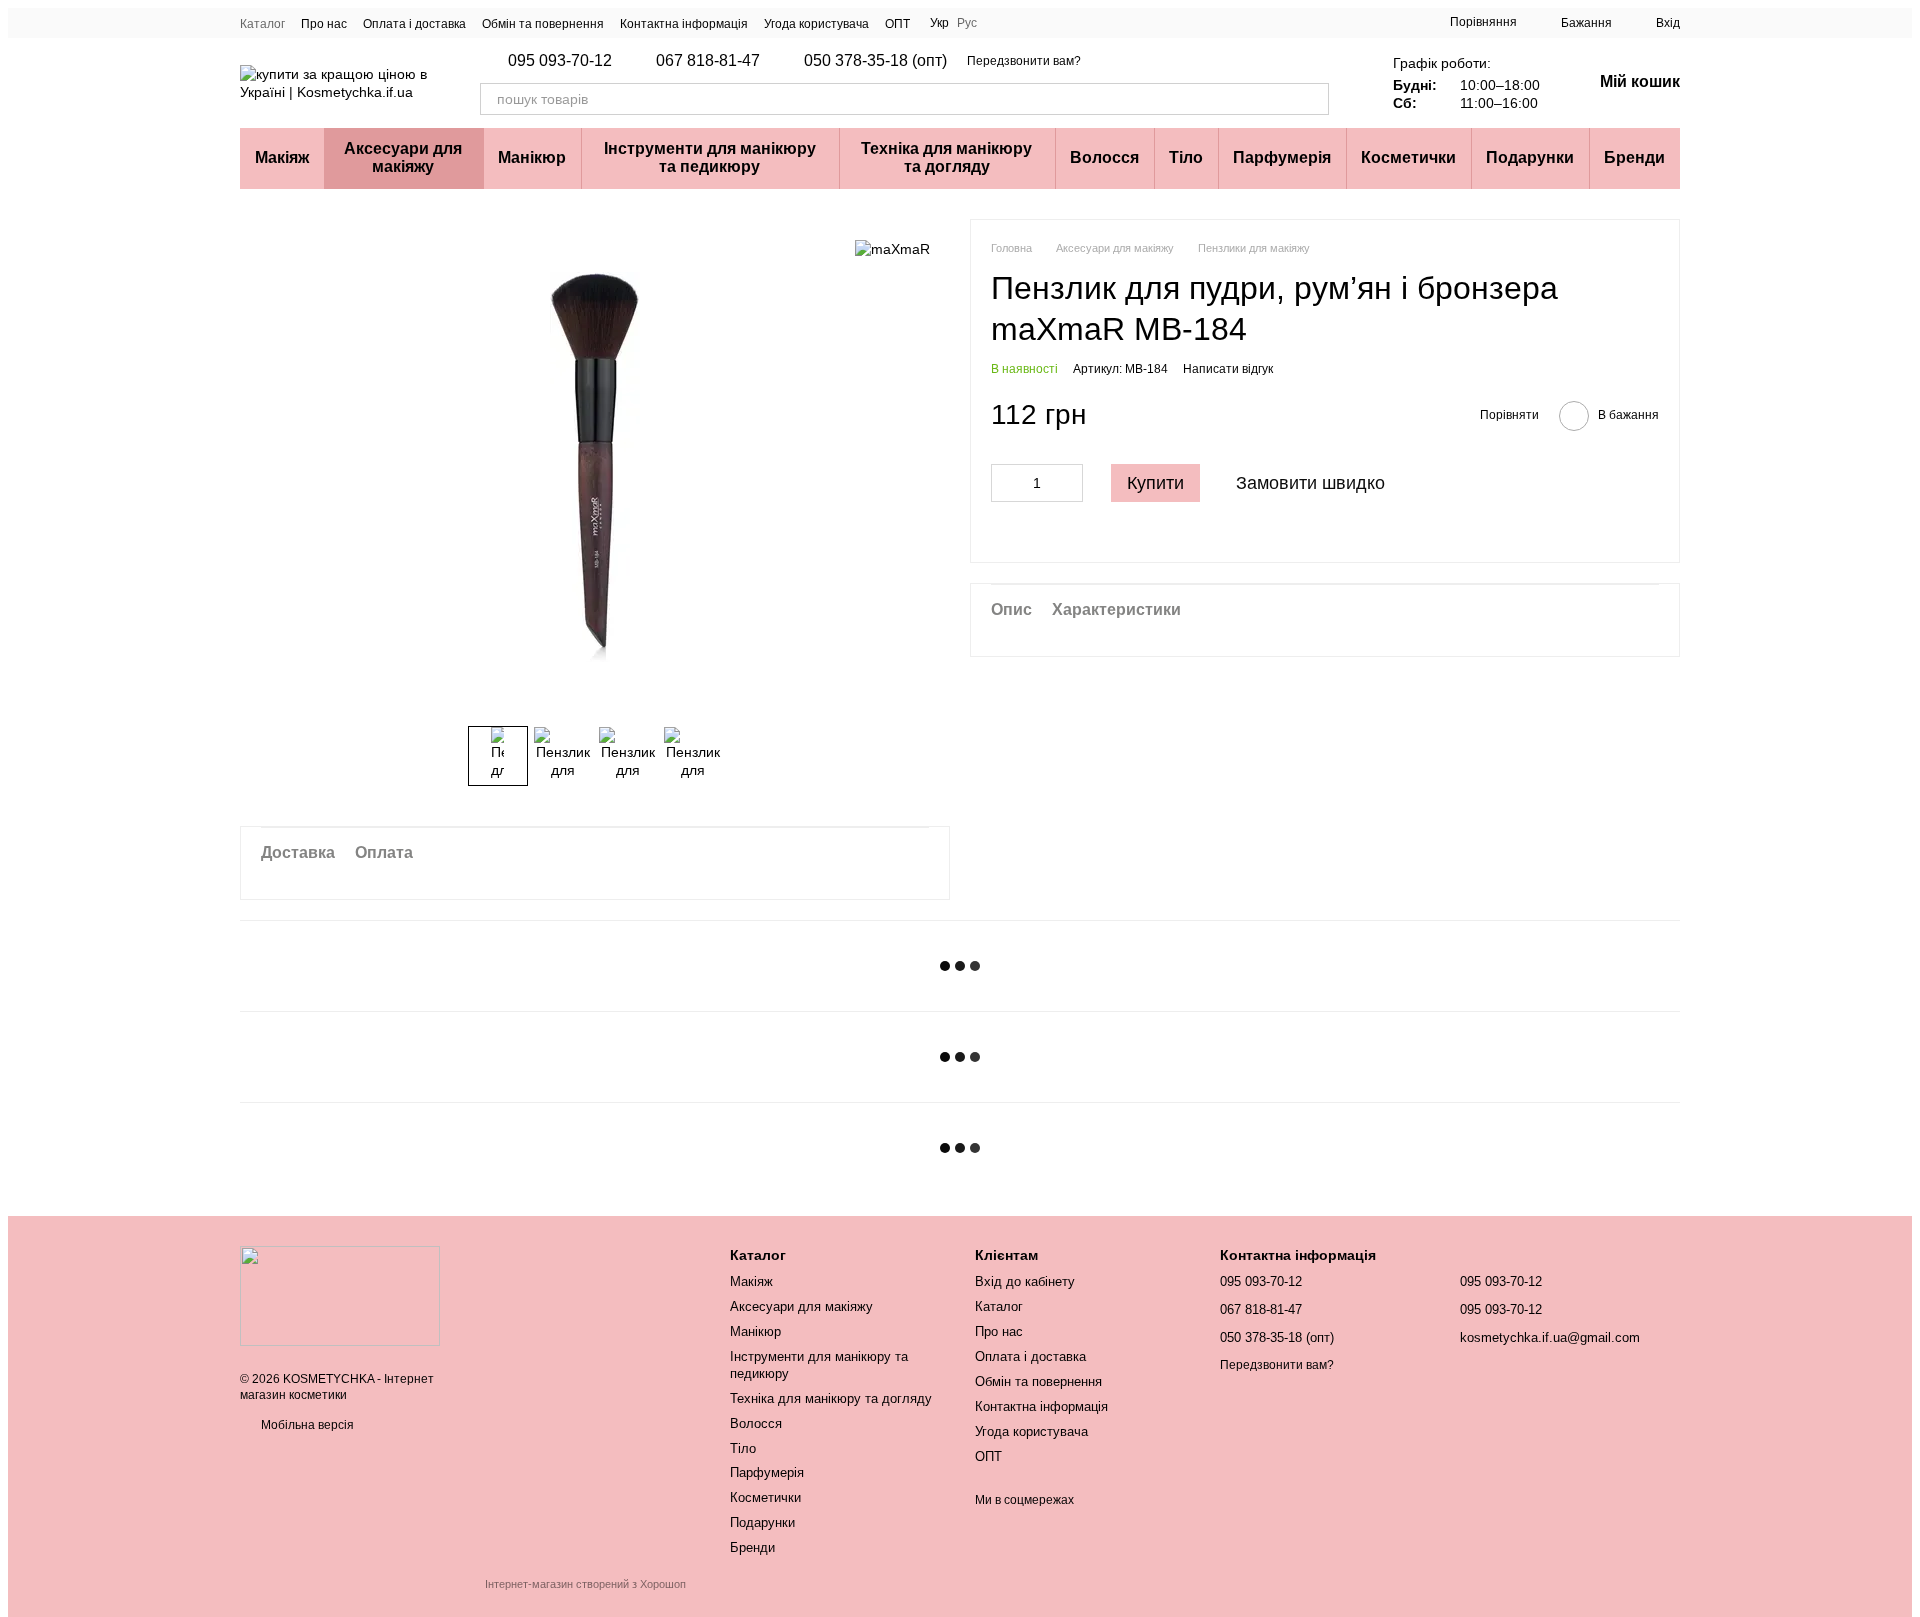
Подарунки (1530, 157)
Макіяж (282, 157)
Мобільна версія (306, 1425)
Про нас (324, 24)
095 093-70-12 (560, 61)
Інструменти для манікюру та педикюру (710, 157)
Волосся (1104, 157)
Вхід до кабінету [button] (1025, 1281)
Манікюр (532, 157)
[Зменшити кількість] (1006, 483)
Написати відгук (1228, 369)
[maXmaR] (892, 248)
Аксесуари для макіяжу (403, 157)
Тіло (1186, 157)
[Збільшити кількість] (1068, 483)
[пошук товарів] (1313, 99)
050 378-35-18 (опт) (875, 61)
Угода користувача (816, 24)
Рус (967, 23)
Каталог (262, 24)
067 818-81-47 (708, 61)
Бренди (1634, 157)
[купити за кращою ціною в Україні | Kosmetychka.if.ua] (340, 1295)
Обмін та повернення (543, 24)
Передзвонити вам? (1024, 61)
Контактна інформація (684, 24)
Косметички (1408, 157)
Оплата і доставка (414, 24)
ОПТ (897, 24)
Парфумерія (1282, 157)
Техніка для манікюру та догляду (946, 157)
